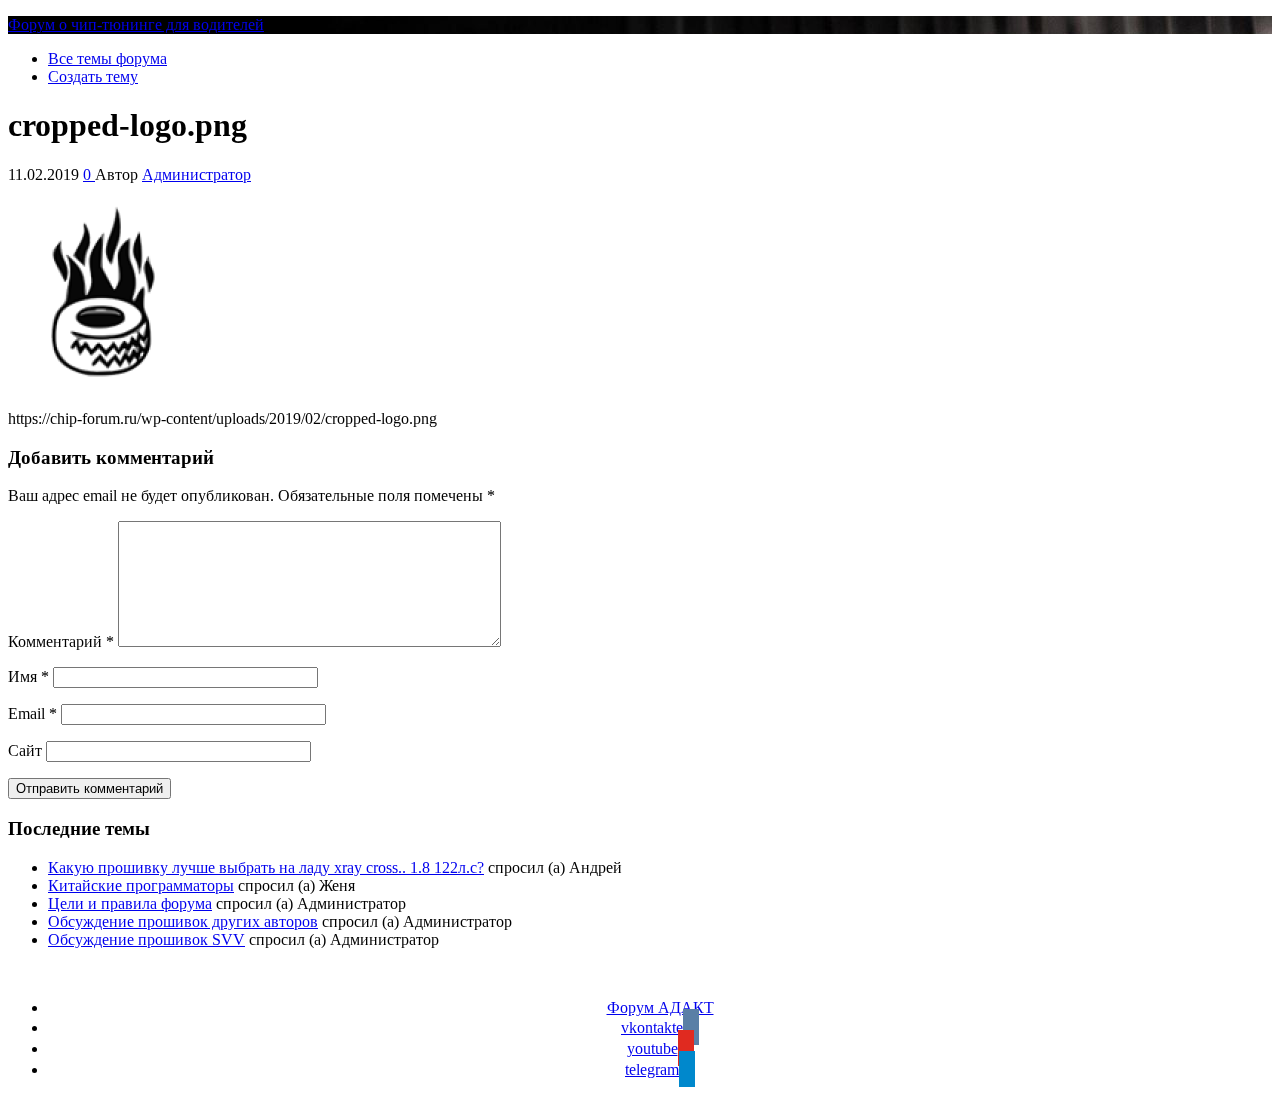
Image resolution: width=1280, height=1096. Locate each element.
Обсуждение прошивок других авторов (183, 921)
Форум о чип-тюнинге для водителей (136, 24)
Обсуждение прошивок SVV (146, 939)
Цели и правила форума (130, 903)
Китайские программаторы (141, 885)
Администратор (196, 174)
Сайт (25, 750)
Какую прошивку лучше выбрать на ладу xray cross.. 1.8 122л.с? (266, 867)
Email (32, 713)
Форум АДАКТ (660, 1007)
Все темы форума (107, 58)
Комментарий (61, 641)
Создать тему (93, 76)
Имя (28, 676)
